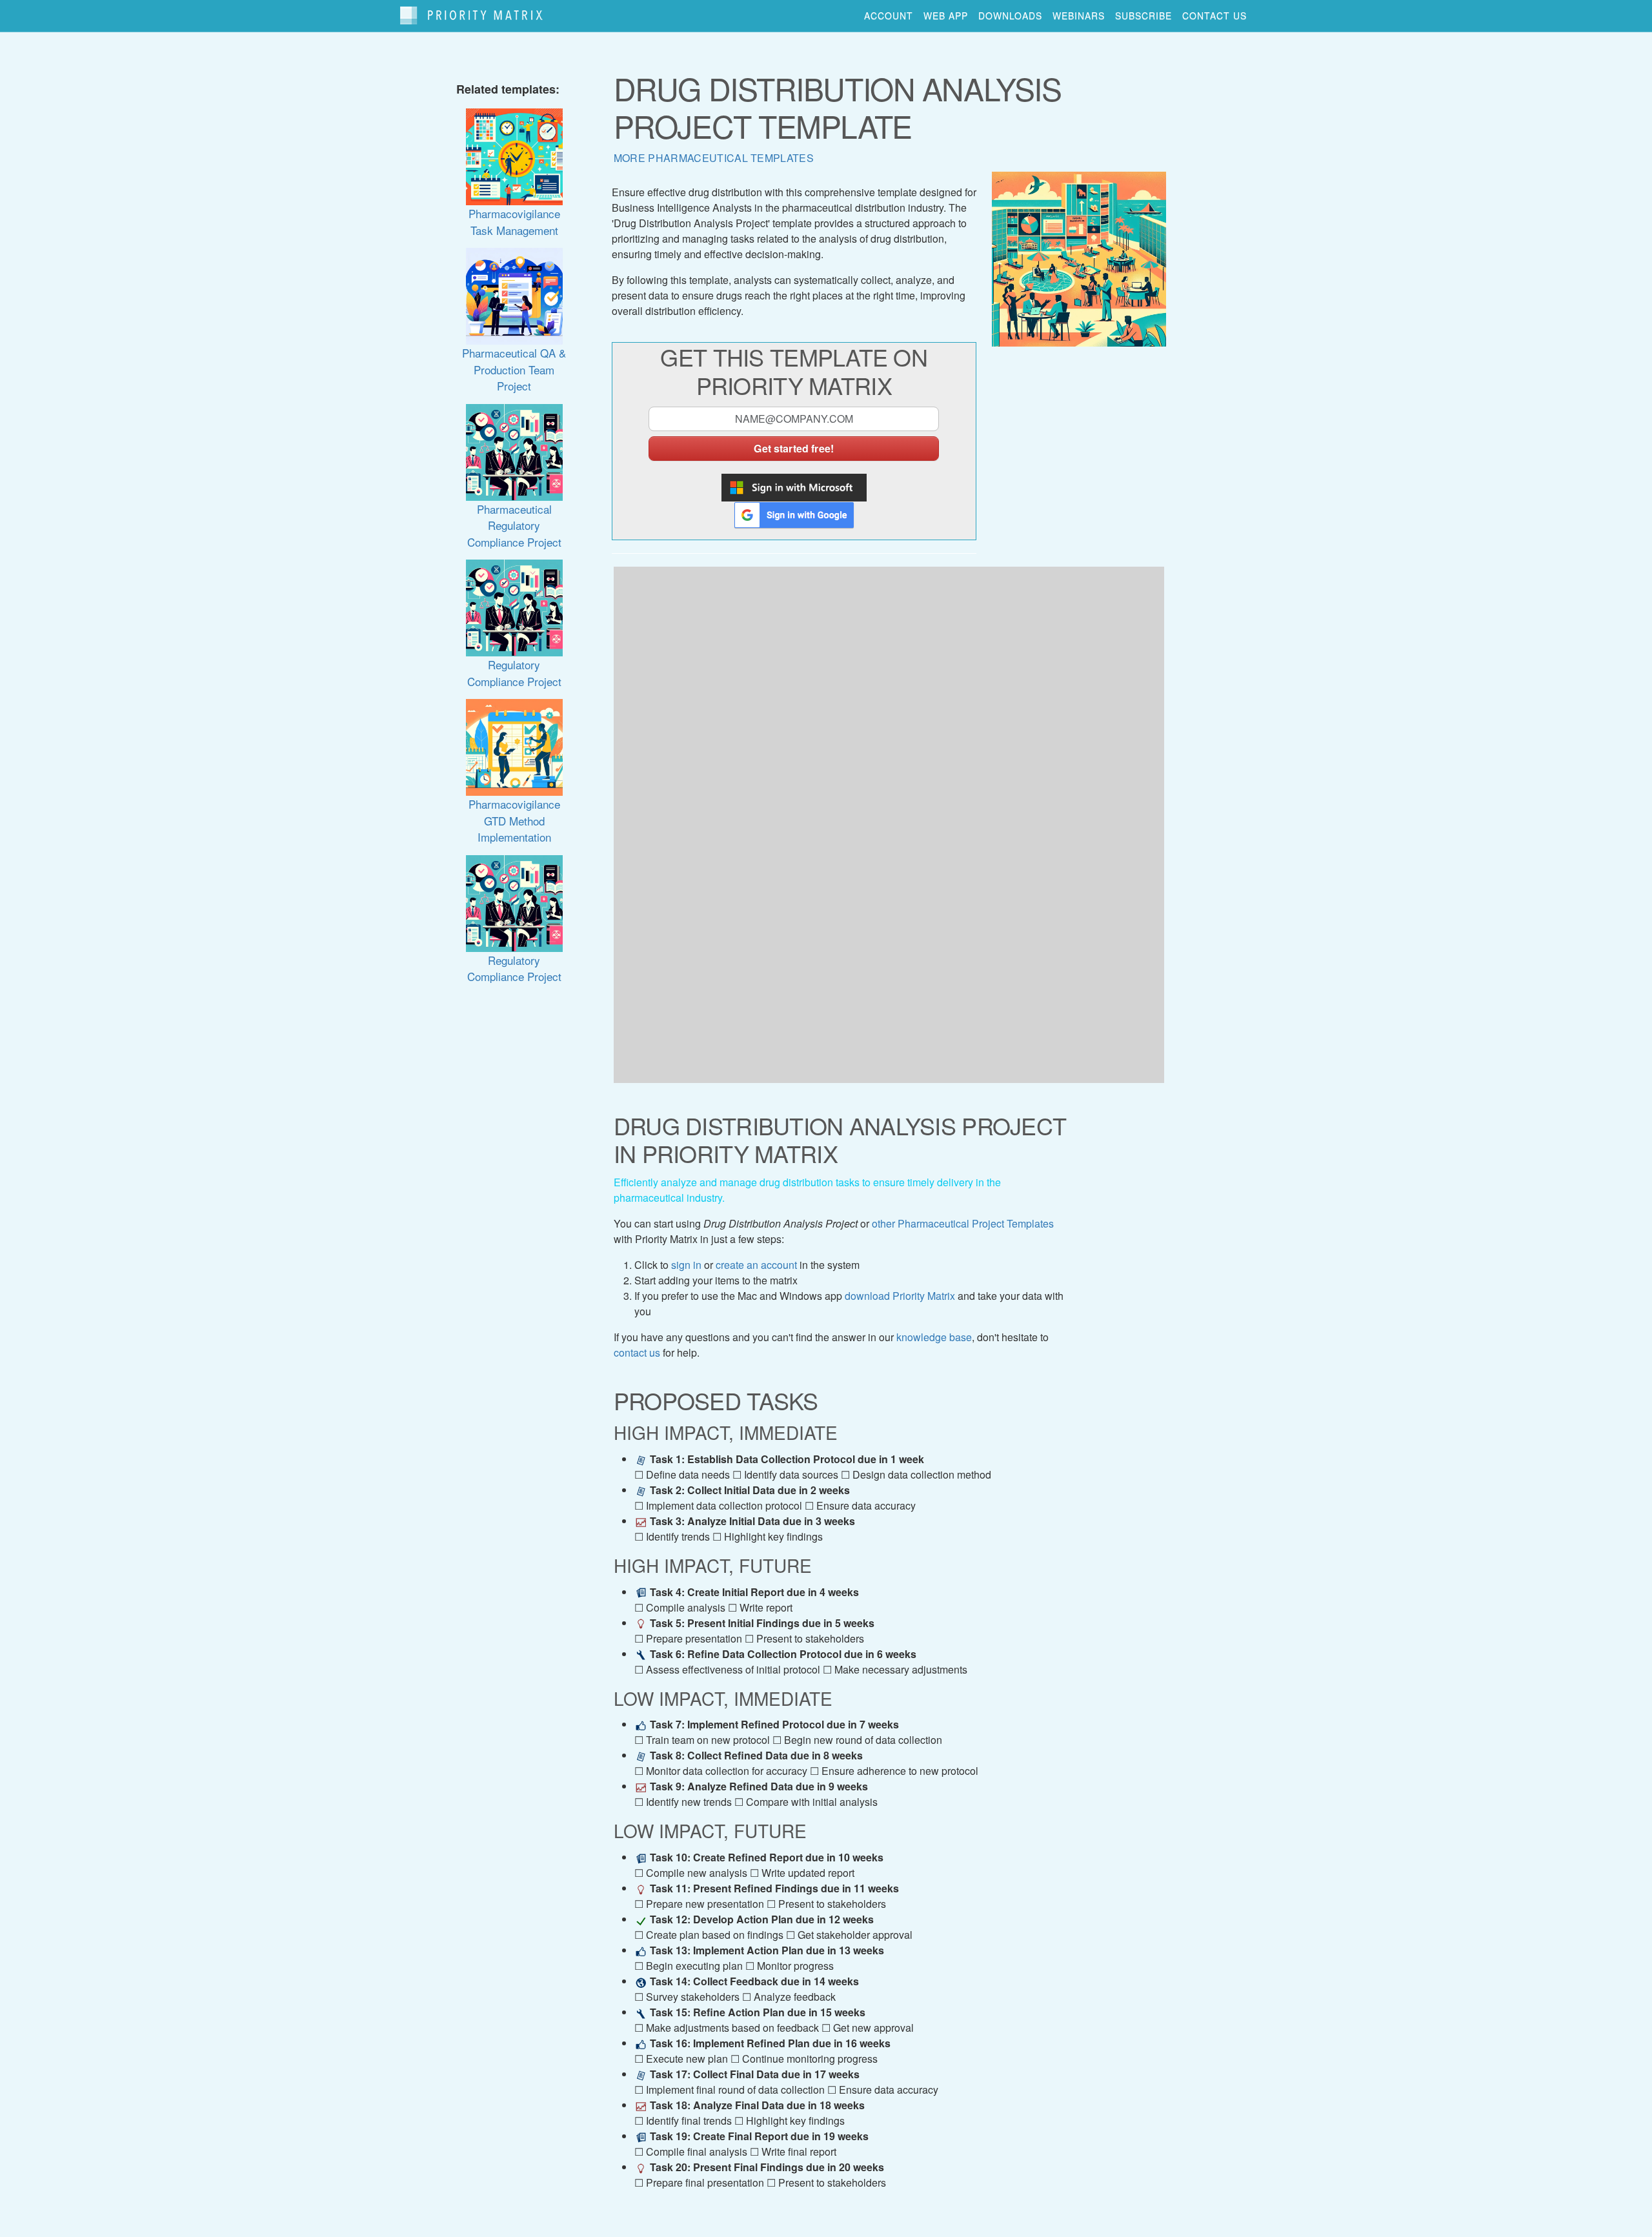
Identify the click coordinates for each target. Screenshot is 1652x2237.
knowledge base (934, 1337)
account (889, 15)
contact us (1214, 15)
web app (946, 15)
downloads (1010, 15)
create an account (756, 1265)
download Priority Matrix (900, 1296)
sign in (686, 1265)
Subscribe (1143, 15)
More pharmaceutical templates (714, 158)
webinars (1079, 15)
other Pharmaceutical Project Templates (963, 1223)
